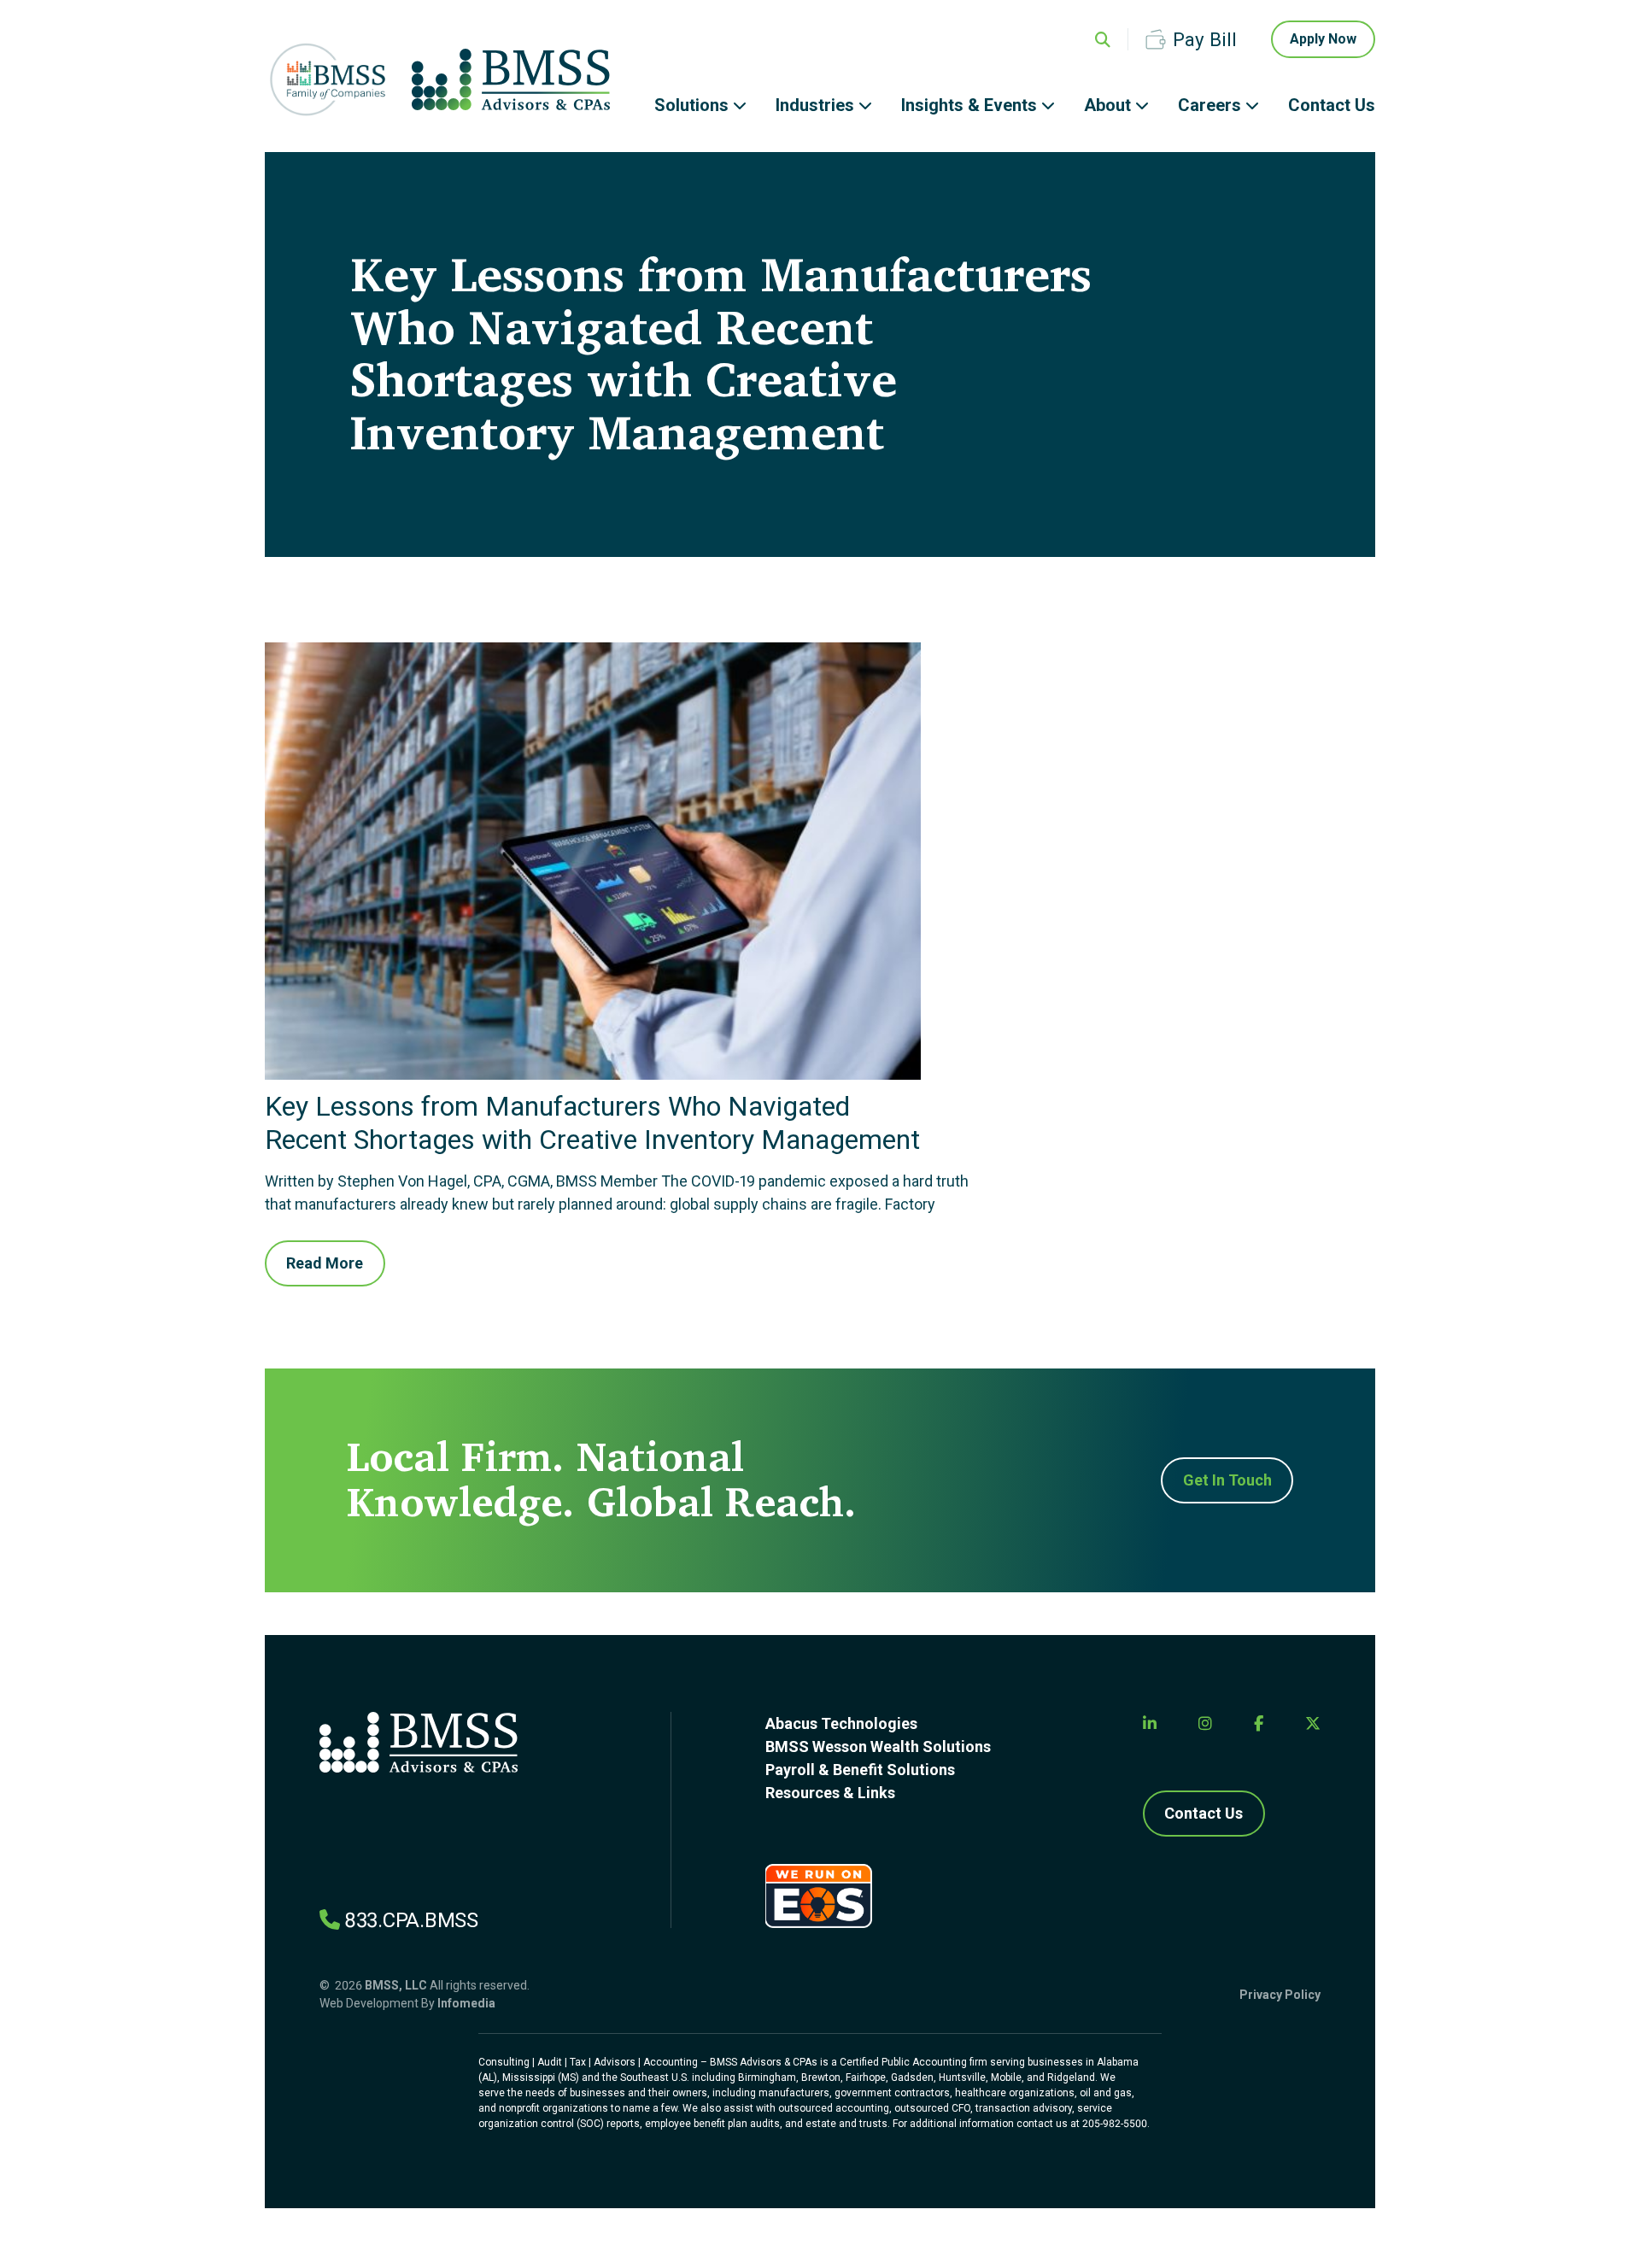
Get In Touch (1227, 1480)
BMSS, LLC (396, 1985)
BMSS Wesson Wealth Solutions (878, 1746)
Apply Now (1323, 39)
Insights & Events (969, 105)
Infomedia (466, 2003)
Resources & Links (830, 1793)
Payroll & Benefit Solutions (860, 1770)
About (1107, 105)
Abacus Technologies (841, 1723)
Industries (815, 105)
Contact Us (1332, 105)
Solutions (691, 105)
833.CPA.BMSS (411, 1920)
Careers (1209, 105)
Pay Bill (1205, 39)
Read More (325, 1263)
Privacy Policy (1280, 1995)
